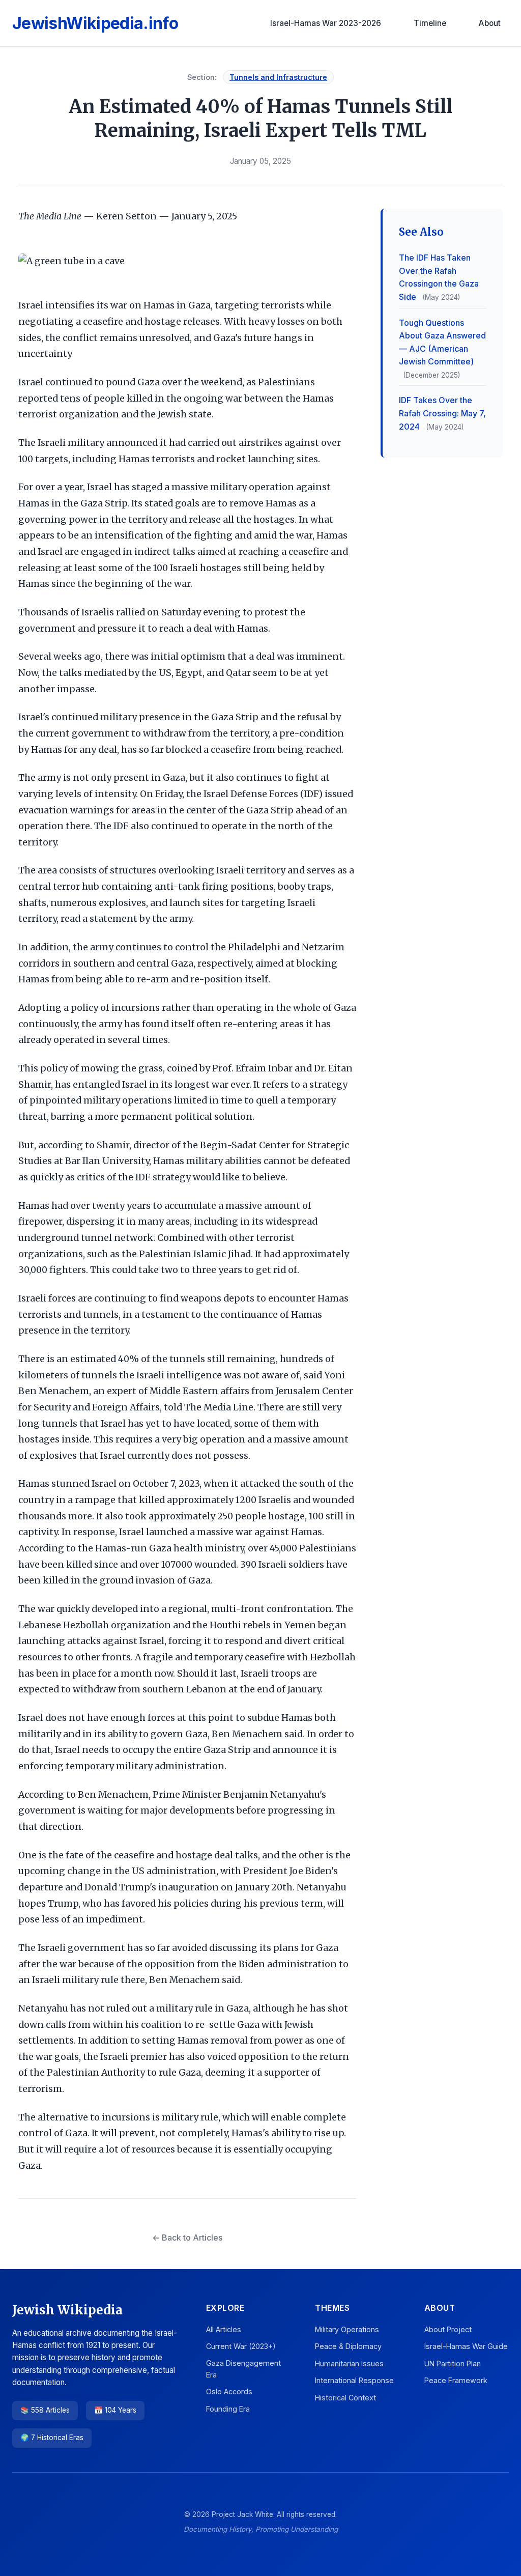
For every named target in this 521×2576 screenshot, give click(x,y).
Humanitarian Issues (349, 2363)
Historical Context (345, 2398)
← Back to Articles (187, 2238)
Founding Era (228, 2409)
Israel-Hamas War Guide (466, 2346)
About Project (448, 2329)
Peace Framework (456, 2380)
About (490, 23)
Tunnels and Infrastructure (278, 77)
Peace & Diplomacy (348, 2346)
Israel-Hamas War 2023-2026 (326, 23)
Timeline (430, 23)
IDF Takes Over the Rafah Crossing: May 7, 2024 (442, 413)
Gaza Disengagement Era (243, 2369)
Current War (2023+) (241, 2346)
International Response (354, 2380)
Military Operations (347, 2329)
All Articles (224, 2329)
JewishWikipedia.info (95, 23)
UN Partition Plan (453, 2363)
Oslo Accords (229, 2391)
